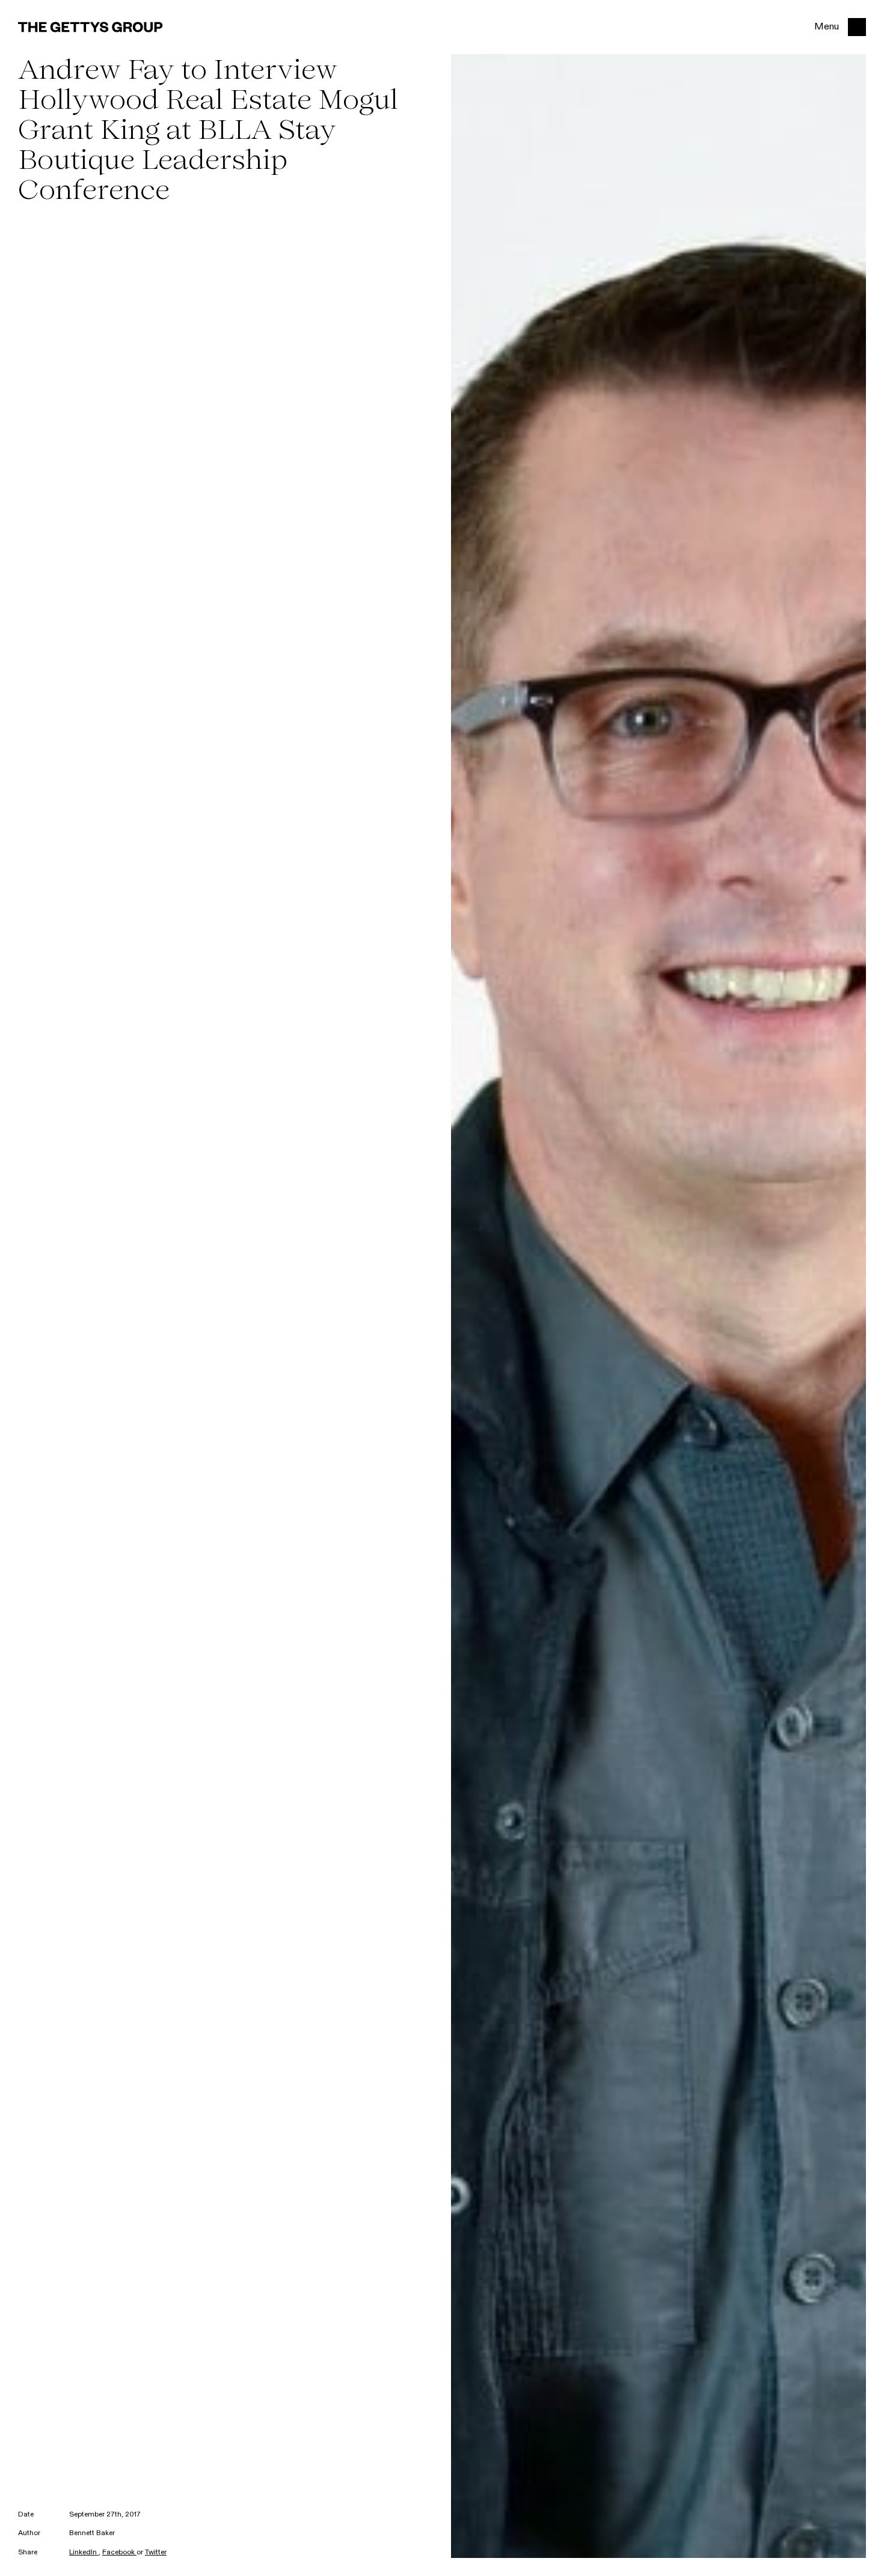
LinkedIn (84, 2553)
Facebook (119, 2553)
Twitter (156, 2553)
